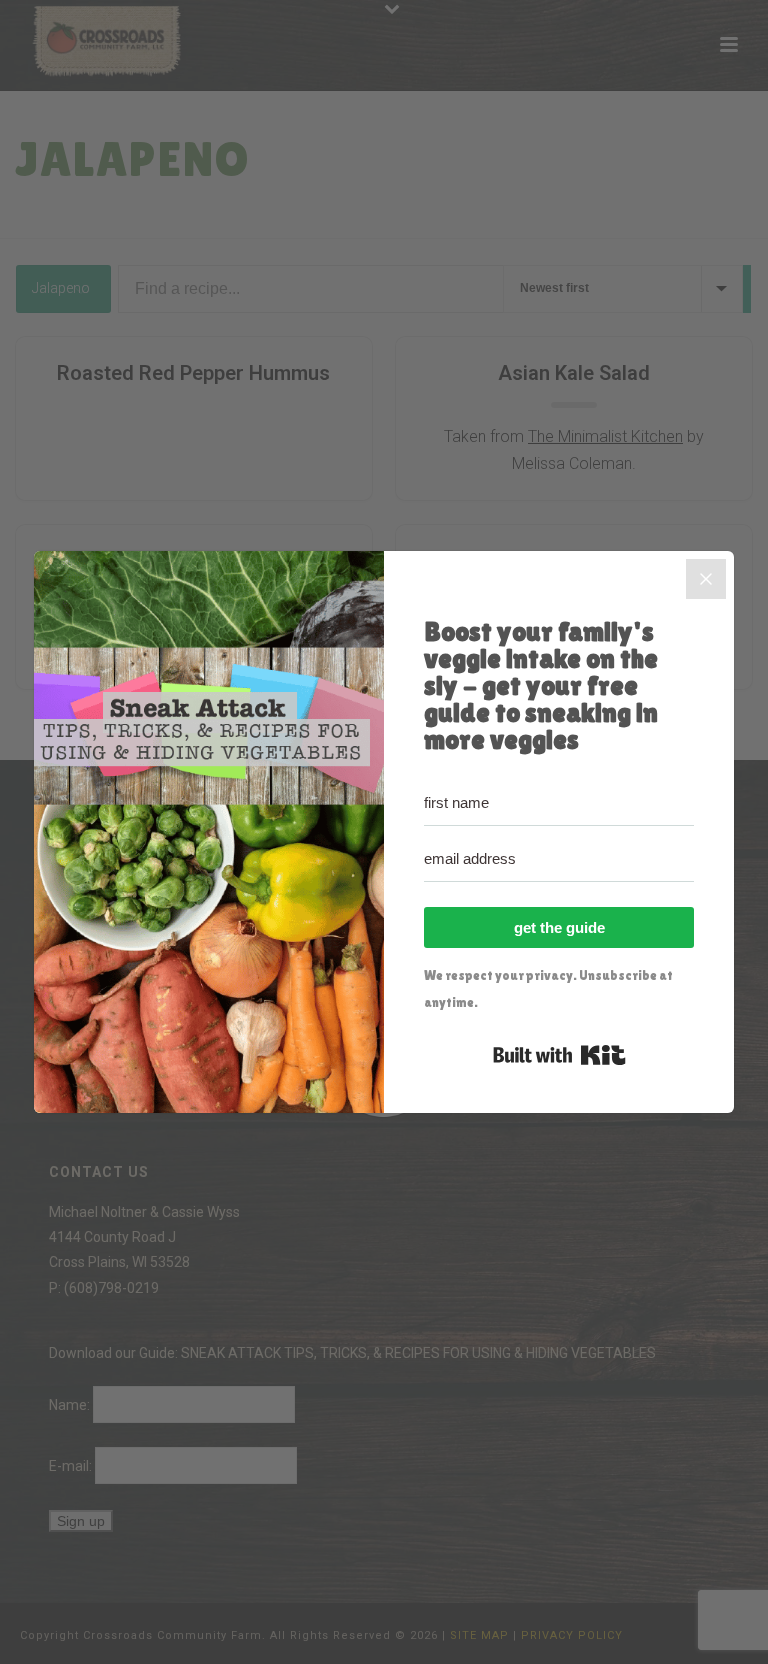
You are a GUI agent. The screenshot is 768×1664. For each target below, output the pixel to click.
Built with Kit (559, 1055)
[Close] (706, 579)
